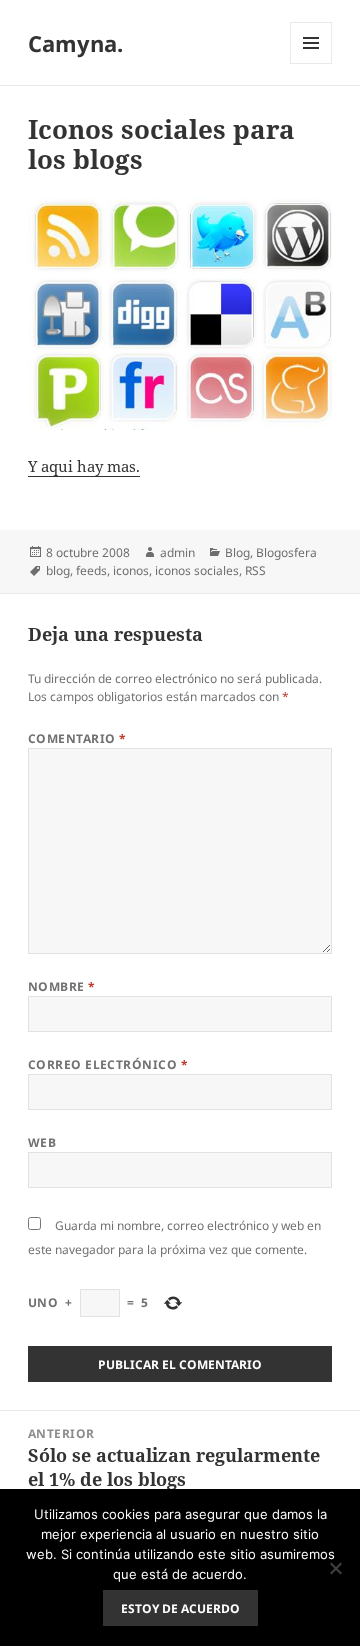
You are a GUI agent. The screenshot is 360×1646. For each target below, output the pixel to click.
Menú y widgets (311, 63)
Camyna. (75, 43)
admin (177, 552)
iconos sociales (197, 570)
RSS (255, 570)
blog (58, 570)
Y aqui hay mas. (84, 466)
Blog (237, 552)
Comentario (77, 738)
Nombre (62, 986)
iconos (131, 570)
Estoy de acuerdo (180, 1608)
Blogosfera (286, 552)
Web (42, 1142)
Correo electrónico (108, 1064)
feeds (91, 570)
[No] (335, 1568)
